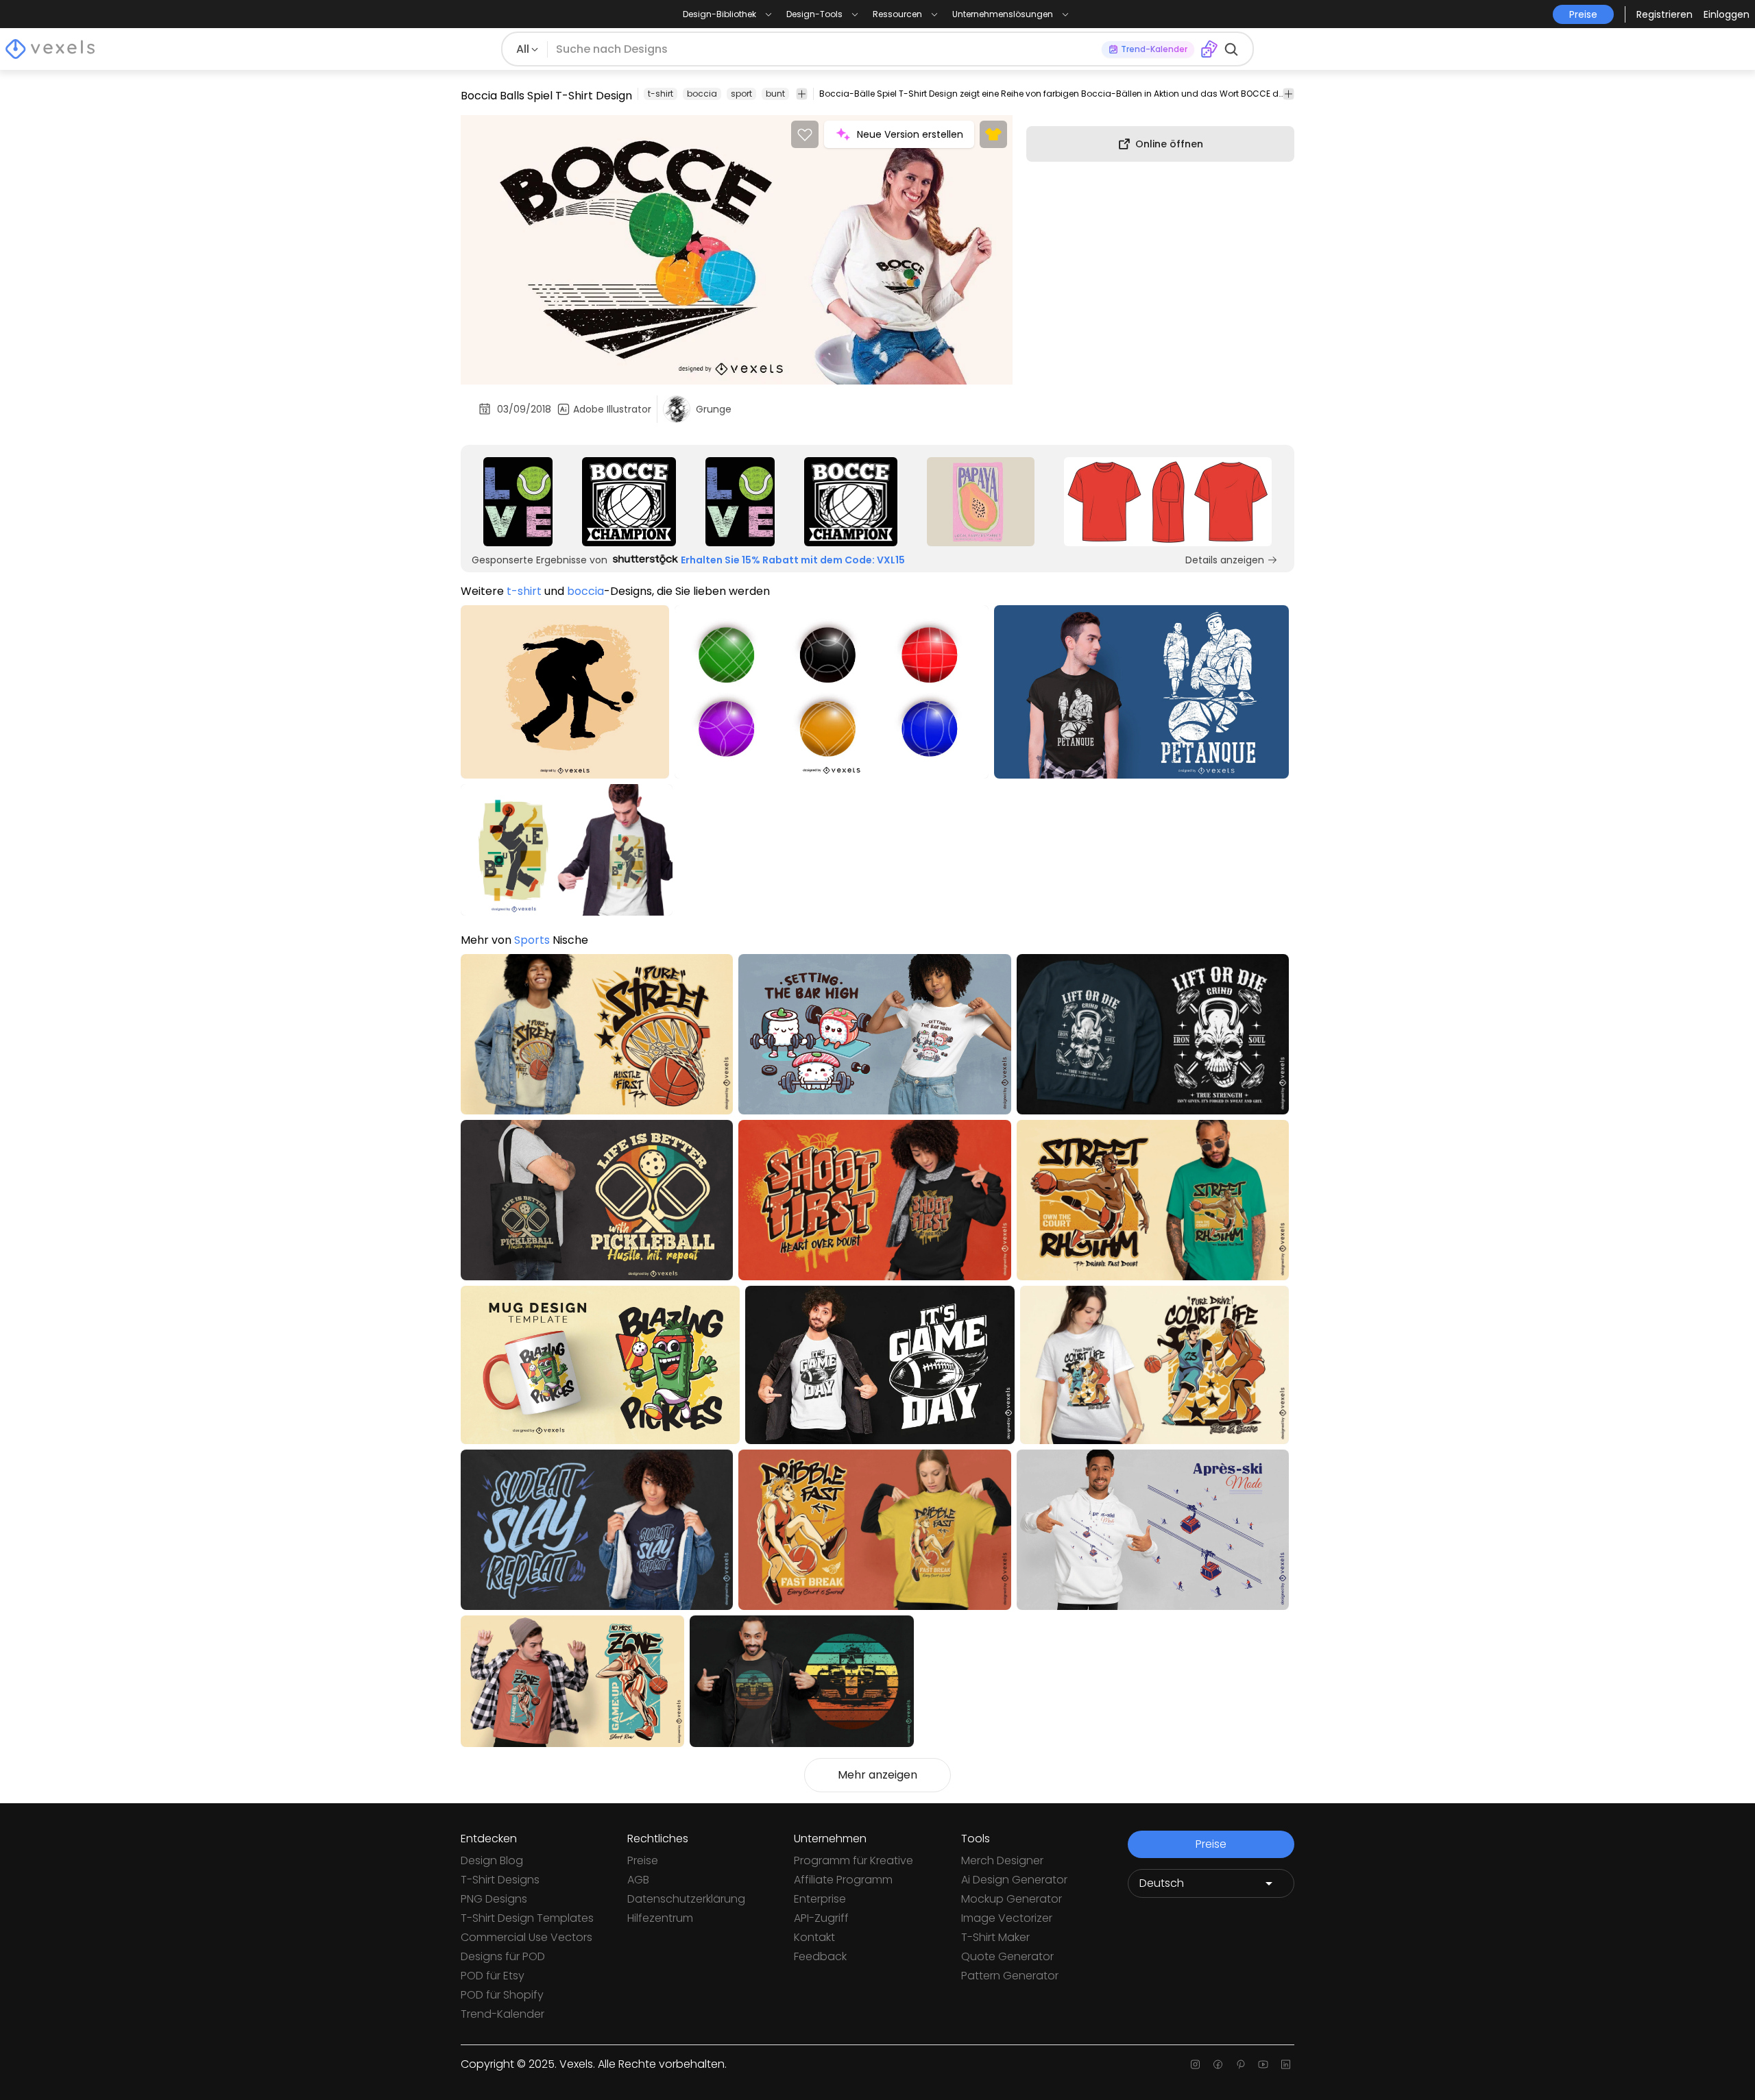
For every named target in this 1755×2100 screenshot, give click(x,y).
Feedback (820, 1956)
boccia (702, 94)
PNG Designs (494, 1899)
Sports (532, 940)
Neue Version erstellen (910, 134)
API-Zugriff (821, 1918)
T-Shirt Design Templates (527, 1918)
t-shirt (661, 94)
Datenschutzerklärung (686, 1899)
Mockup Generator (1012, 1899)
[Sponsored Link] (518, 502)
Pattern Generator (1010, 1976)
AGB (638, 1880)
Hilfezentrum (660, 1918)
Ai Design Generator (1014, 1880)
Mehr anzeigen (877, 1775)
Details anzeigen (1225, 560)
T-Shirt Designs (500, 1880)
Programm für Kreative (854, 1860)
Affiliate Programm (843, 1880)
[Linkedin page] (1286, 2064)
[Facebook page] (1218, 2064)
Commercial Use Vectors (526, 1937)
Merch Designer (1002, 1860)
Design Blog (492, 1860)
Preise (643, 1860)
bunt (775, 94)
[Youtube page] (1263, 2064)
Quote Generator (1007, 1956)
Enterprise (820, 1899)
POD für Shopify (502, 1995)
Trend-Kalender (503, 2014)
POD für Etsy (493, 1976)
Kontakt (814, 1937)
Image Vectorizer (1007, 1918)
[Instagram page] (1195, 2064)
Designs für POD (503, 1956)
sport (741, 94)
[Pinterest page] (1240, 2064)
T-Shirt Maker (995, 1937)
